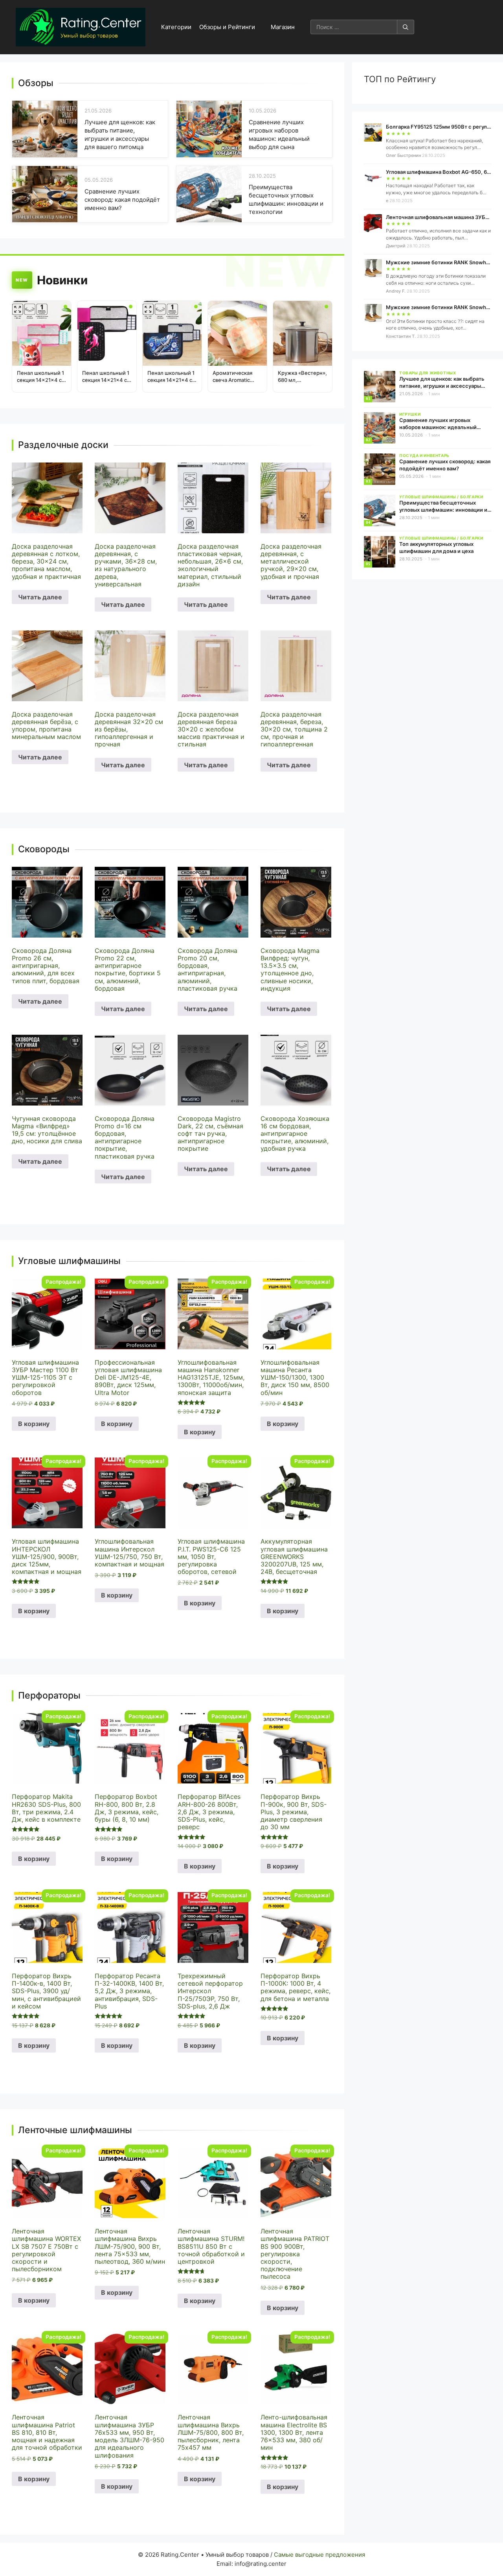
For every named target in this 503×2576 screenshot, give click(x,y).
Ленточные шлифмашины (75, 2130)
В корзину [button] (34, 1424)
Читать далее (40, 597)
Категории (176, 27)
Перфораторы (49, 1696)
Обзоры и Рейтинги (227, 27)
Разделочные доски (63, 445)
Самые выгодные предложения (319, 2555)
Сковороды (44, 849)
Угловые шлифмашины (69, 1261)
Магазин (283, 27)
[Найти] (406, 27)
